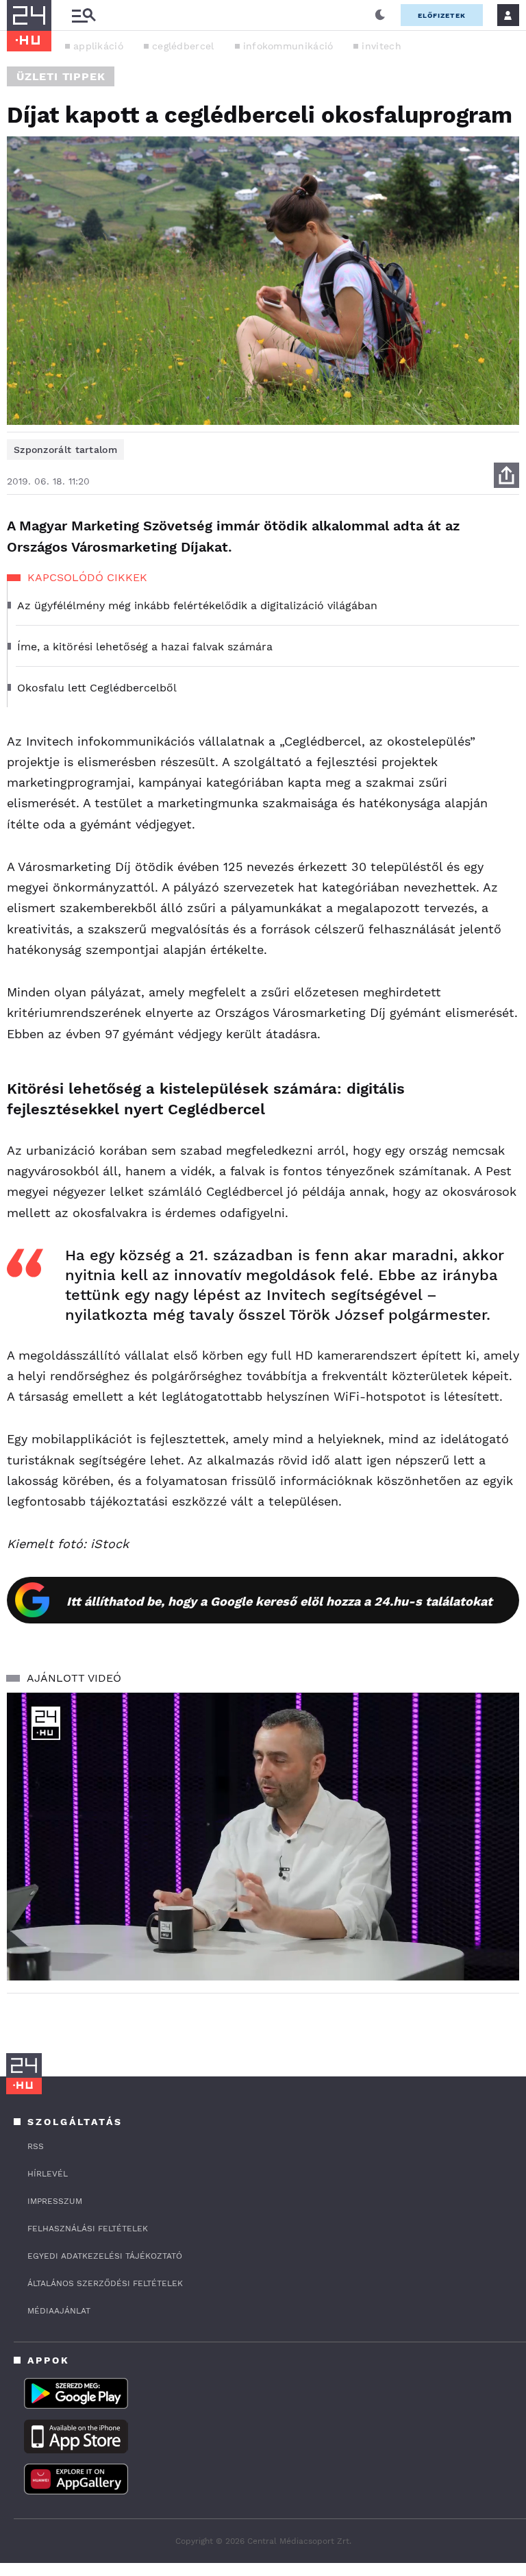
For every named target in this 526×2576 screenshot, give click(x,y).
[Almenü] (84, 15)
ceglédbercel (183, 46)
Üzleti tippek (61, 76)
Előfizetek (442, 15)
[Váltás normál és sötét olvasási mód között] (380, 15)
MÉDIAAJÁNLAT (59, 2311)
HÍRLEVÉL (48, 2174)
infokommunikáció (288, 46)
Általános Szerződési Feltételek (105, 2283)
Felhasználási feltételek (88, 2229)
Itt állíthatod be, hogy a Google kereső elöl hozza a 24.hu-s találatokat (279, 1601)
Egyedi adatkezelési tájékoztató (105, 2256)
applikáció (98, 46)
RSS (36, 2146)
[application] (263, 1837)
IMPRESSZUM (55, 2201)
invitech (381, 46)
